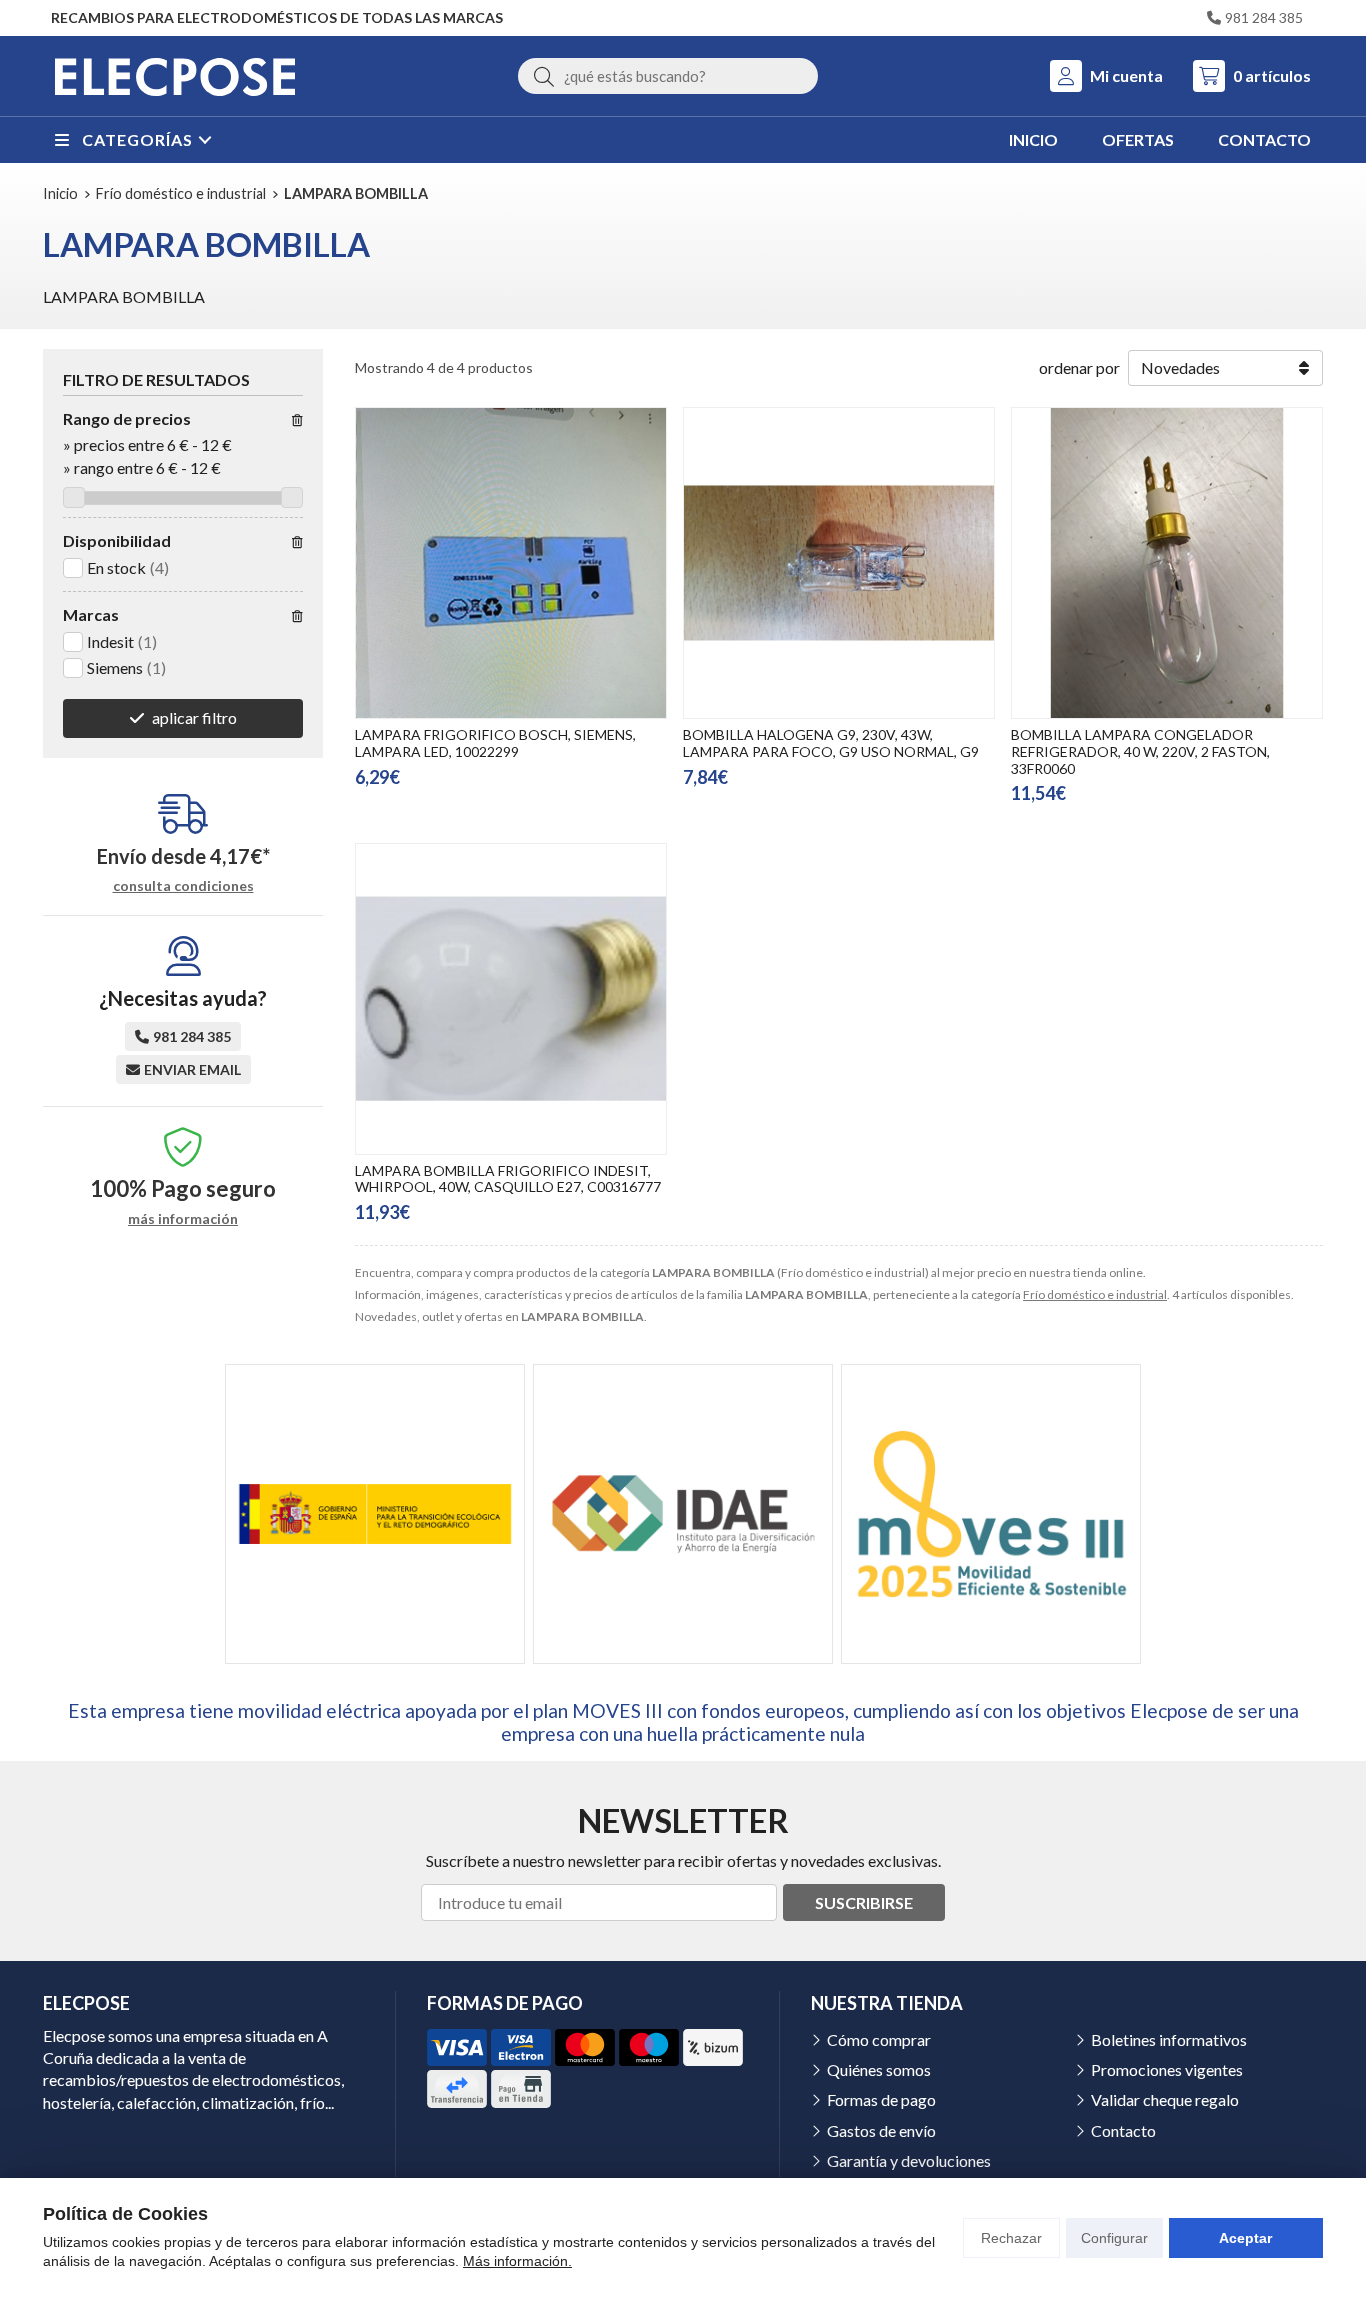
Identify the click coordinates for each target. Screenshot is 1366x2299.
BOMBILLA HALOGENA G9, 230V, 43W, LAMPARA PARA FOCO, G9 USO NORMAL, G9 (831, 743)
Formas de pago (881, 2099)
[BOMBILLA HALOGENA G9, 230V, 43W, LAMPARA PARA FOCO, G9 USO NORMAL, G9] (839, 563)
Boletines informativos (1169, 2039)
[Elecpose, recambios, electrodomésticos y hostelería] (175, 76)
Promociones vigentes (1167, 2069)
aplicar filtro (194, 717)
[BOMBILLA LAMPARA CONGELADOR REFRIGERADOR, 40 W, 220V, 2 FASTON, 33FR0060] (1167, 563)
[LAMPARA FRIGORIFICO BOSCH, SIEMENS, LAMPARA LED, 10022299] (511, 563)
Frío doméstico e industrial (1095, 1294)
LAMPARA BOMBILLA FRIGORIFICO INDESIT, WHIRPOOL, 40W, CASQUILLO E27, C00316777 (508, 1179)
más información (183, 1219)
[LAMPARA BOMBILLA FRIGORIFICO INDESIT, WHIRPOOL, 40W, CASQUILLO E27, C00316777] (511, 999)
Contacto (1123, 2130)
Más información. (517, 2261)
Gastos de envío (881, 2130)
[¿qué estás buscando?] (668, 75)
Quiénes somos (879, 2069)
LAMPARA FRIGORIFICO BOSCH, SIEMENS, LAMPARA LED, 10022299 (495, 743)
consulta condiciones (183, 886)
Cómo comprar (879, 2039)
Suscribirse (864, 1902)
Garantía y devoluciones (909, 2160)
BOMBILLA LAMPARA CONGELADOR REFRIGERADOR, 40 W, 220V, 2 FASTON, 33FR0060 (1140, 751)
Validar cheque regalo (1165, 2099)
